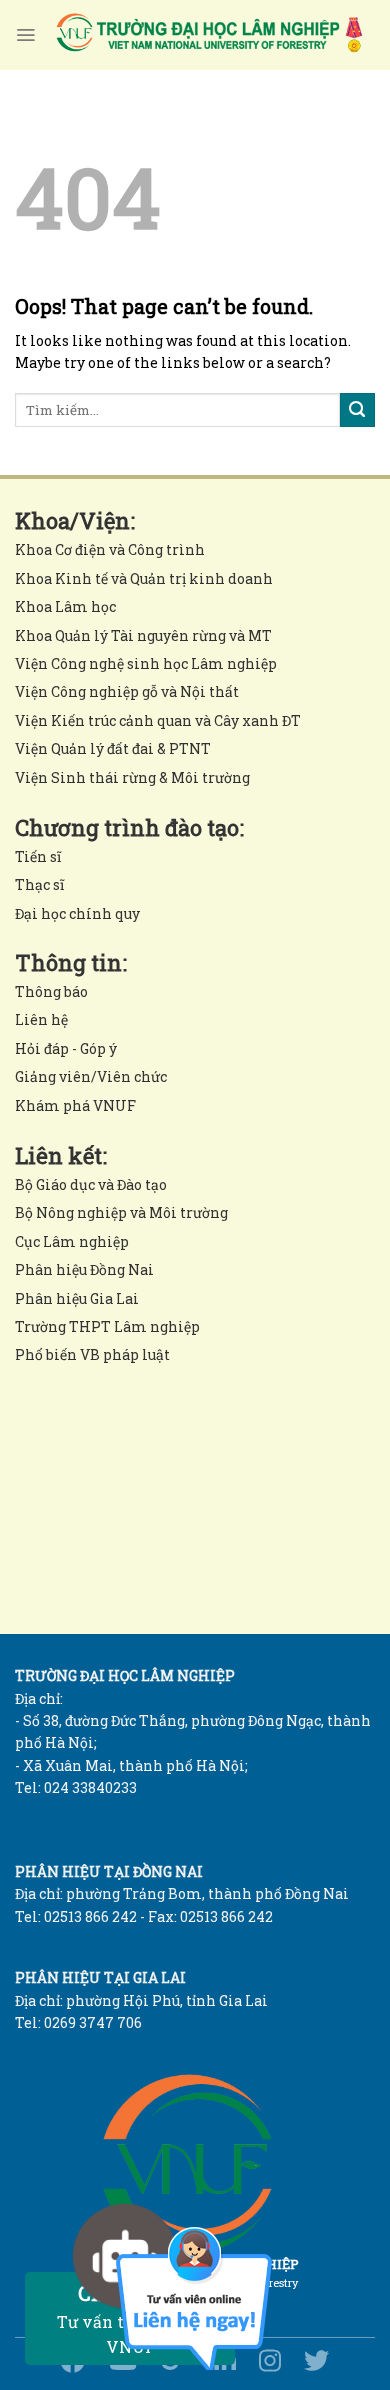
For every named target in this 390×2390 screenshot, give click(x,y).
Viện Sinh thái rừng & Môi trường (132, 777)
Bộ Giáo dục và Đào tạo (91, 1184)
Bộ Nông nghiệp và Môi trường (121, 1212)
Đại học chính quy (77, 913)
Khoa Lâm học (65, 606)
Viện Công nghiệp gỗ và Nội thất (127, 691)
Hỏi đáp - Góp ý (66, 1048)
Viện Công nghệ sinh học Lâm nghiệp (146, 663)
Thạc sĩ (39, 884)
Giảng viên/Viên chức (91, 1076)
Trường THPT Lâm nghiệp (107, 1326)
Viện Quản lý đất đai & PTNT (113, 748)
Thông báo (51, 991)
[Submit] (357, 410)
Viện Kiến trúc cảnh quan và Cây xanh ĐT (158, 720)
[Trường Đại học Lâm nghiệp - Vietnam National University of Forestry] (208, 35)
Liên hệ (41, 1019)
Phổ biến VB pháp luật (92, 1354)
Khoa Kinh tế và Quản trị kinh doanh (144, 578)
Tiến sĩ (38, 856)
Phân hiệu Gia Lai (77, 1298)
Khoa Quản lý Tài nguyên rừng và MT (143, 635)
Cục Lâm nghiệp (72, 1241)
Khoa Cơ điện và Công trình (110, 549)
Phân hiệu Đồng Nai (84, 1269)
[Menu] (25, 35)
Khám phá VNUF (75, 1105)
